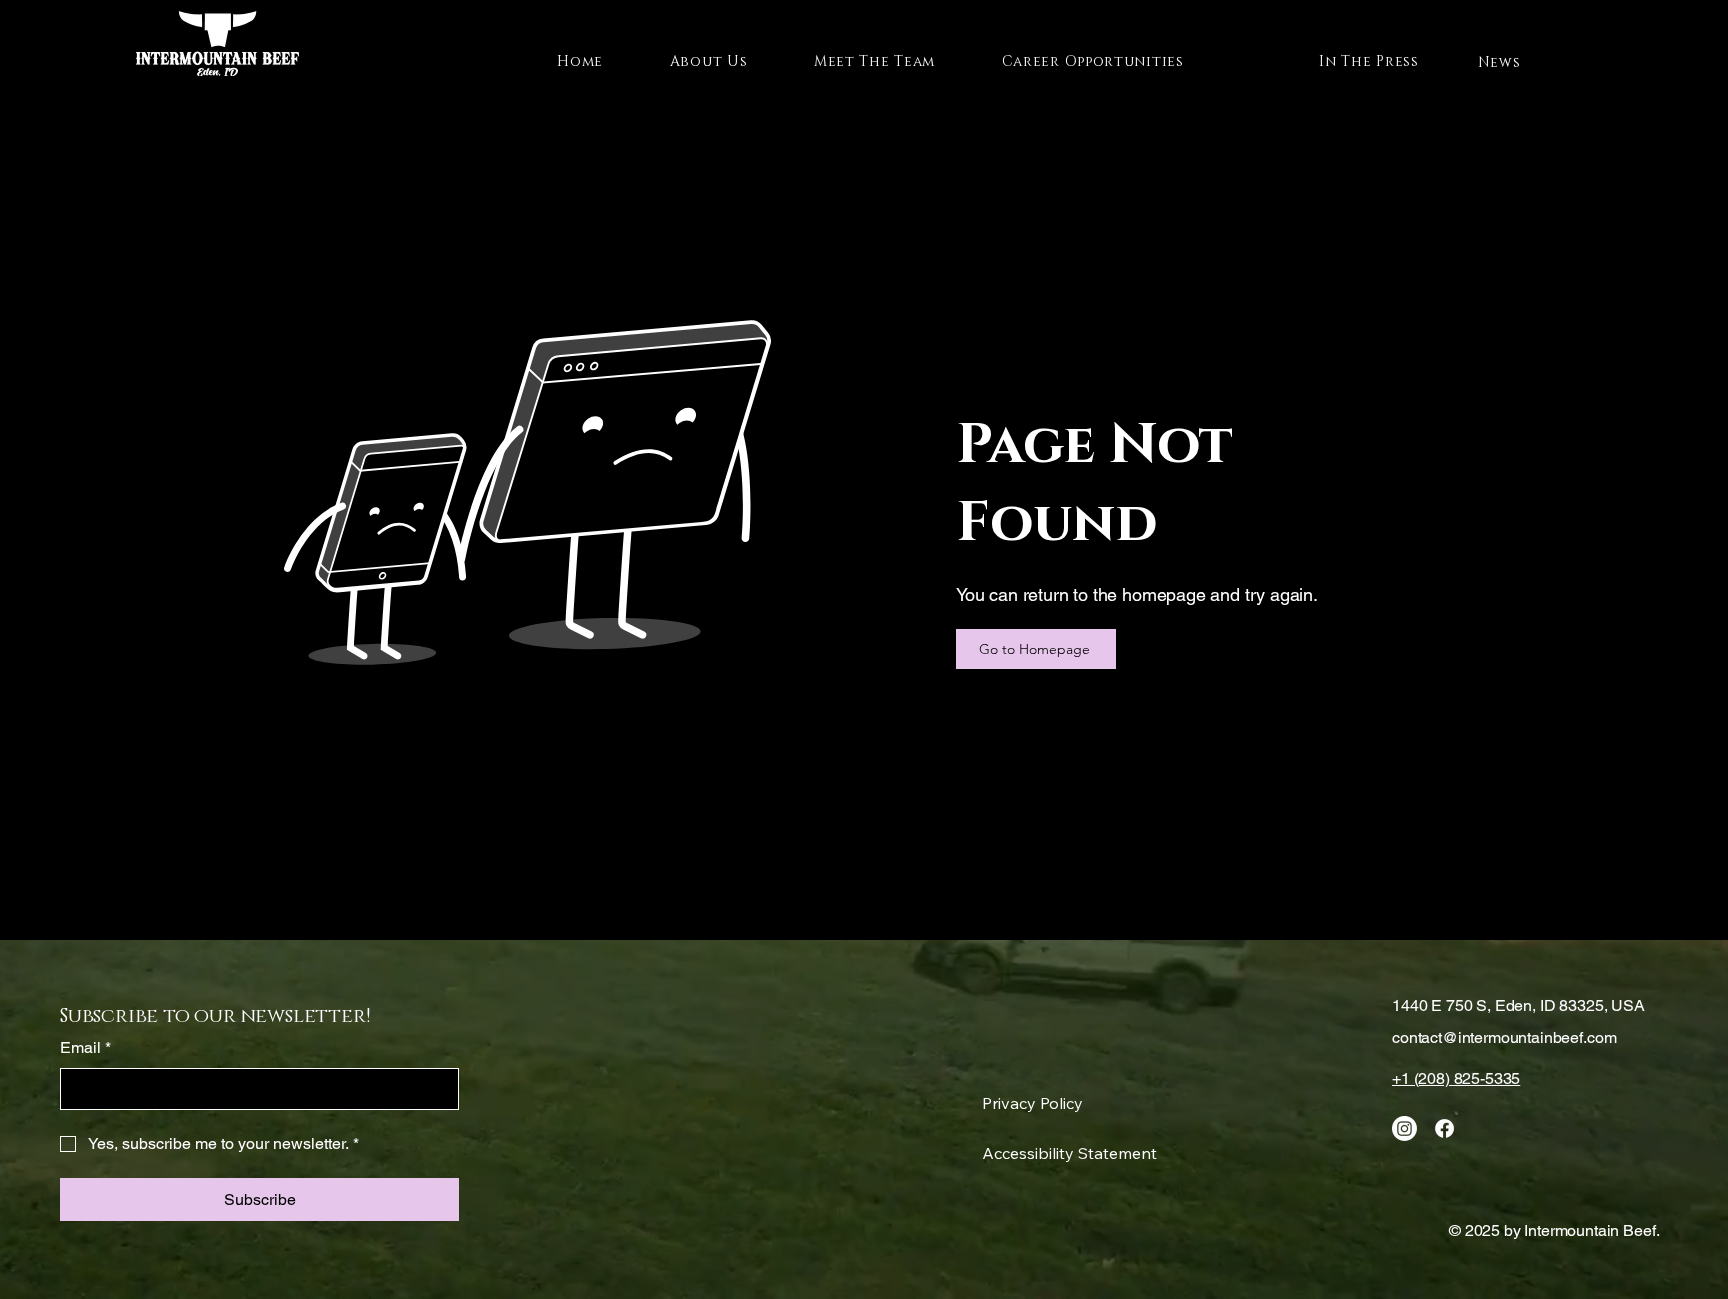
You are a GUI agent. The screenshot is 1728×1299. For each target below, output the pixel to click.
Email (85, 1047)
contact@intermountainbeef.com (1504, 1037)
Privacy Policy (1032, 1103)
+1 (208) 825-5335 (1456, 1078)
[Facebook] (1444, 1128)
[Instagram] (1404, 1128)
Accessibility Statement (1069, 1153)
